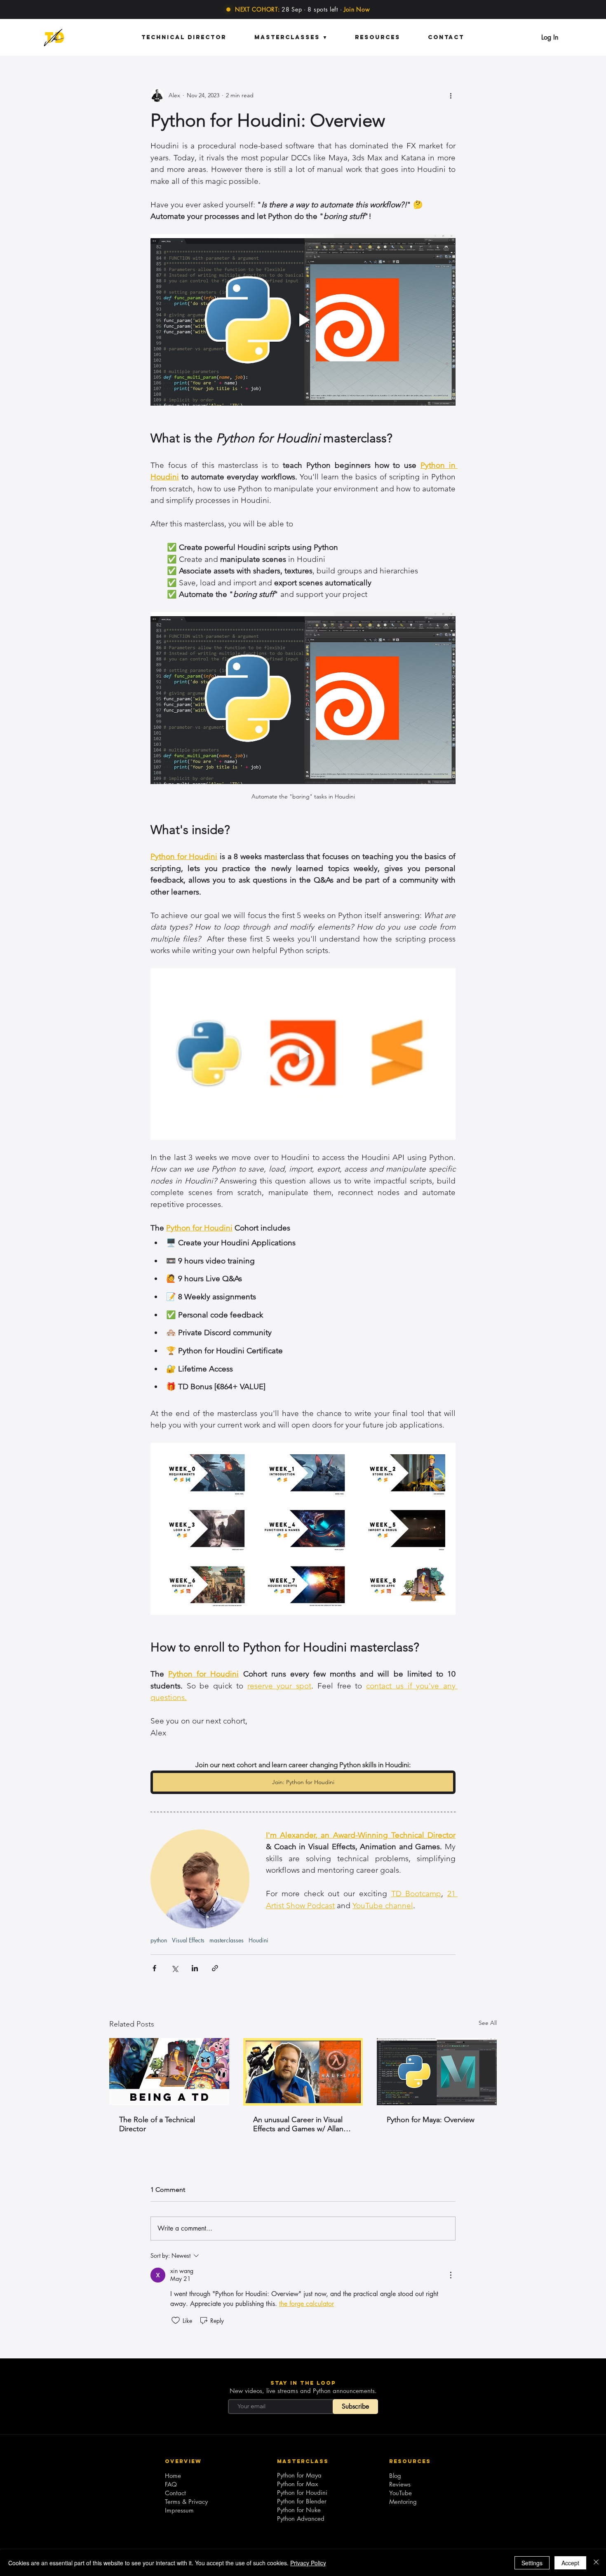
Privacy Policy (308, 2563)
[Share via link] (215, 1968)
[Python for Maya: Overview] (437, 2072)
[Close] (596, 2563)
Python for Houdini (302, 2493)
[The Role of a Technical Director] (169, 2072)
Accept (570, 2563)
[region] (54, 38)
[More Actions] (451, 2275)
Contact (175, 2493)
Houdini (258, 1940)
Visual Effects (188, 1940)
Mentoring (403, 2502)
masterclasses (227, 1940)
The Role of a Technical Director (157, 2124)
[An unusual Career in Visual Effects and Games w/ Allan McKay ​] (303, 2072)
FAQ (171, 2484)
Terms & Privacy (186, 2502)
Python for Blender (302, 2501)
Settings (532, 2563)
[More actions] (451, 95)
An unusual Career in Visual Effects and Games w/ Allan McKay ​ (298, 2124)
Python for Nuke (299, 2510)
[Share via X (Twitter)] (175, 1968)
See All (488, 2023)
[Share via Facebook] (154, 1968)
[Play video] (303, 320)
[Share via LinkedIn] (195, 1968)
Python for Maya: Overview (431, 2120)
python (159, 1940)
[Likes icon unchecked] (176, 2320)
